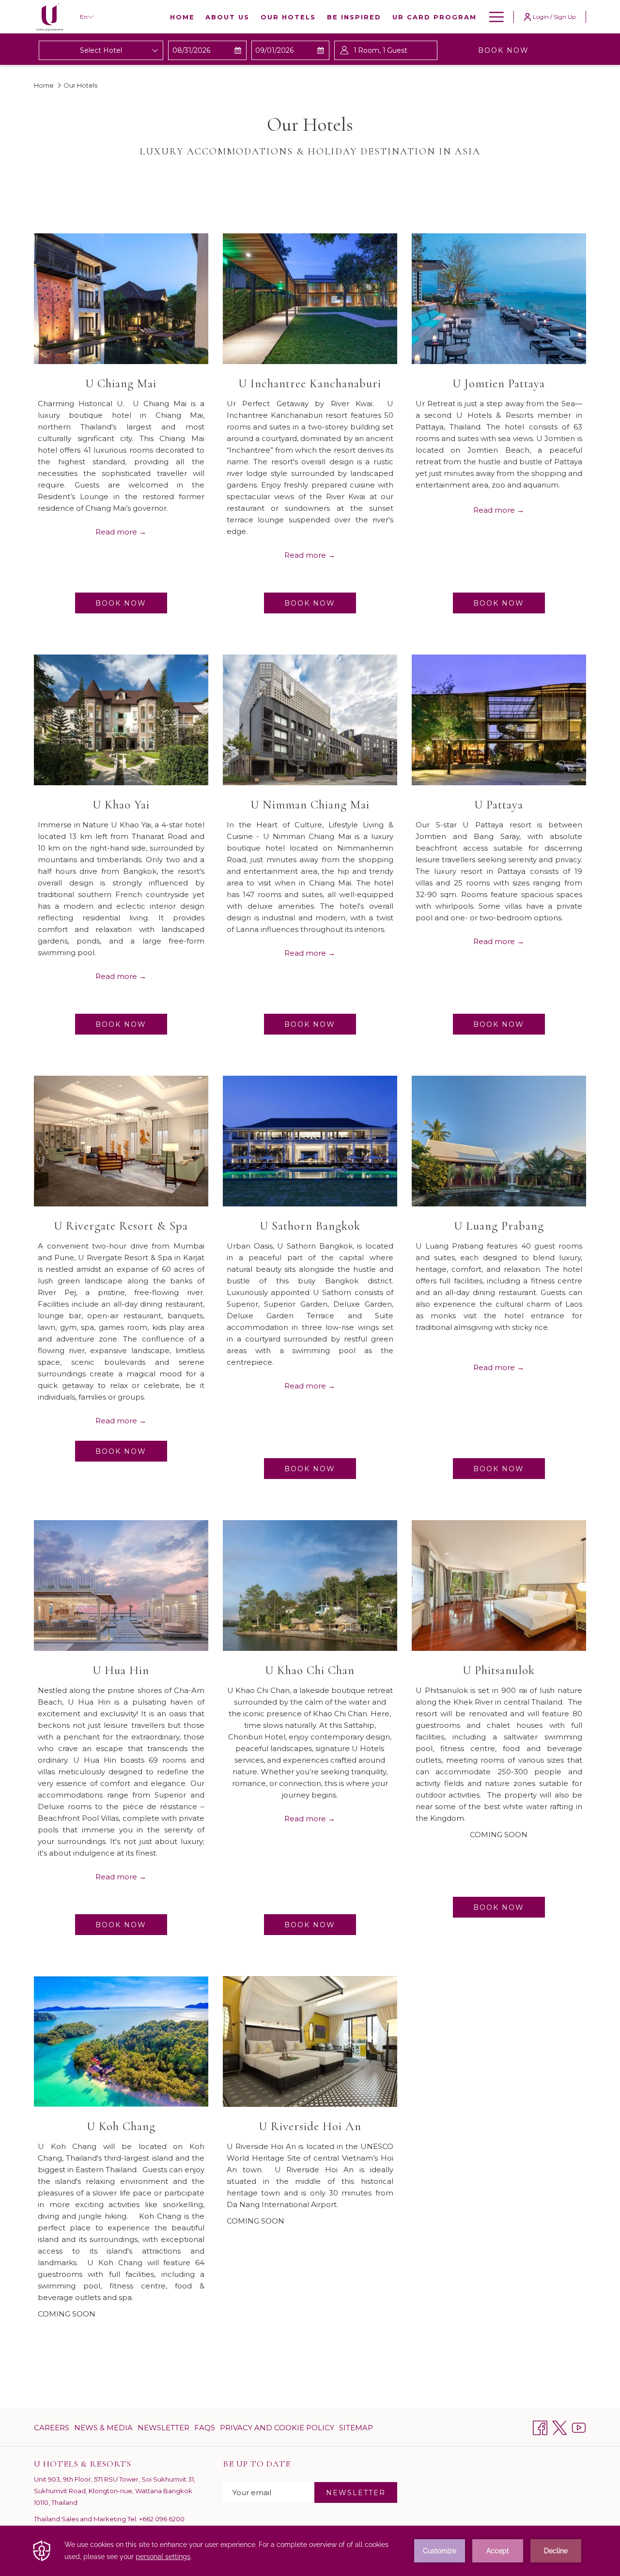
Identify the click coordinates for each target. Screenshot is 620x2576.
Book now (521, 50)
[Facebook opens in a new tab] (540, 2427)
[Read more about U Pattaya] (499, 720)
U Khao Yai (121, 805)
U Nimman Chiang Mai (310, 805)
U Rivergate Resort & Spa (121, 1226)
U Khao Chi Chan (310, 1670)
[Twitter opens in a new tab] (559, 2427)
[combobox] (101, 50)
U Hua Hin (121, 1670)
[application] (310, 2551)
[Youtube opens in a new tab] (579, 2427)
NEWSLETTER (356, 2493)
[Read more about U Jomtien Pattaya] (499, 299)
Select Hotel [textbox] (101, 50)
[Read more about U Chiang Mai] (121, 299)
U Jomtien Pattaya (499, 383)
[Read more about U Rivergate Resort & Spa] (121, 1141)
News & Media (103, 2428)
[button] (207, 50)
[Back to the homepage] (50, 17)
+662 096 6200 (162, 2519)
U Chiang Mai (121, 383)
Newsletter (163, 2430)
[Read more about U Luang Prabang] (499, 1141)
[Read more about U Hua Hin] (121, 1585)
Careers (52, 2428)
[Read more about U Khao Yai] (121, 720)
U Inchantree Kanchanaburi (310, 383)
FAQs (205, 2428)
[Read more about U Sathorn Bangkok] (310, 1141)
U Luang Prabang (499, 1226)
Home (44, 85)
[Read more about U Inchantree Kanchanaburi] (310, 299)
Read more (117, 532)
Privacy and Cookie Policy (277, 2428)
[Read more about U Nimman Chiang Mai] (310, 720)
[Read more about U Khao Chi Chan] (310, 1585)
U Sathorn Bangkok (310, 1226)
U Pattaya (499, 805)
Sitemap (356, 2428)
